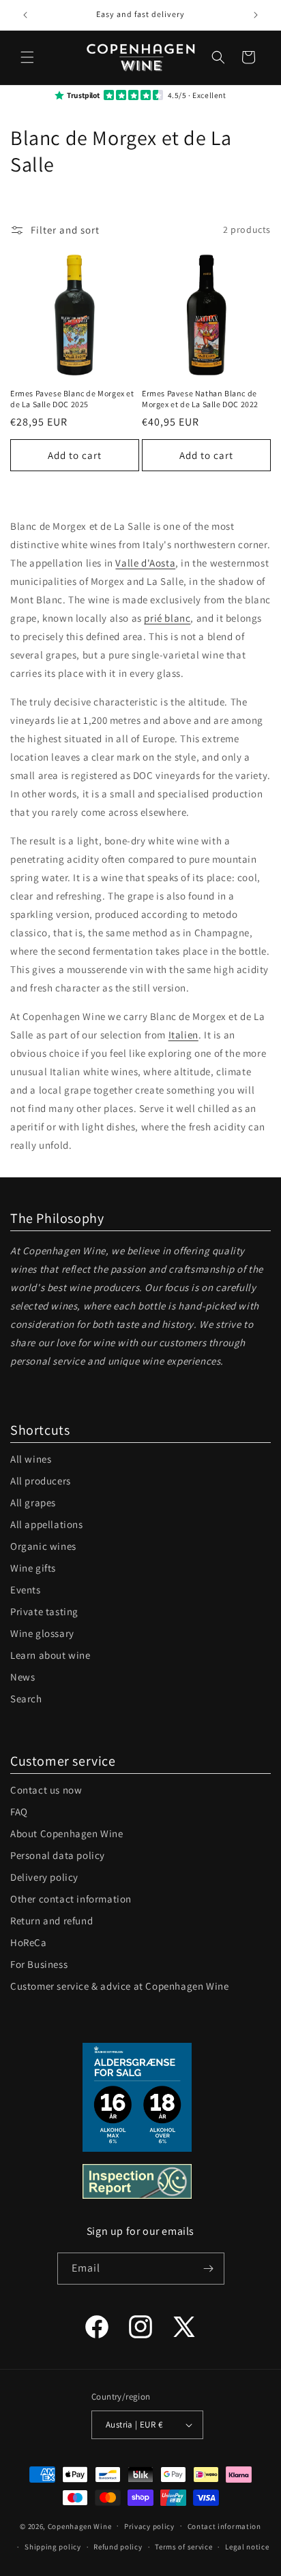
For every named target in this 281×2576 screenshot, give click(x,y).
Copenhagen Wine (80, 2526)
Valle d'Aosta (145, 563)
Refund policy (118, 2547)
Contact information (224, 2526)
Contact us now (46, 1790)
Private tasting (44, 1611)
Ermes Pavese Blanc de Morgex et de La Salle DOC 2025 (72, 399)
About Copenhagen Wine (67, 1833)
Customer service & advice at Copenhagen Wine (119, 1986)
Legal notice (247, 2547)
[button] (27, 57)
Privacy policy (149, 2526)
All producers (41, 1481)
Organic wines (43, 1546)
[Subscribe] (209, 2269)
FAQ (19, 1812)
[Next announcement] (256, 15)
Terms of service (183, 2547)
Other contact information (71, 1899)
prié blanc (167, 618)
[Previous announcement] (25, 15)
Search (26, 1699)
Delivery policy (44, 1877)
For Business (39, 1964)
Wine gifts (33, 1568)
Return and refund (51, 1921)
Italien (183, 1035)
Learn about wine (50, 1655)
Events (26, 1590)
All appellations (47, 1524)
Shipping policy (53, 2547)
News (23, 1677)
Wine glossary (42, 1633)
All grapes (33, 1502)
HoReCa (29, 1942)
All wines (31, 1459)
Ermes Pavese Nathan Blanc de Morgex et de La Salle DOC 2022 (200, 399)
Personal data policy (58, 1855)
